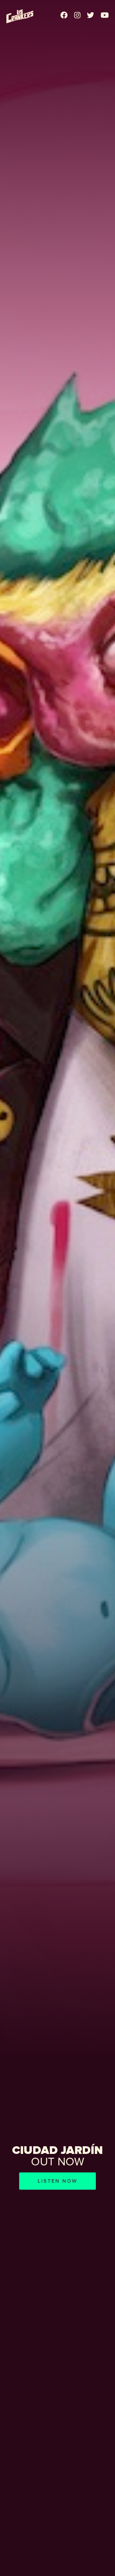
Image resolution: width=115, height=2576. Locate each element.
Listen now (57, 2181)
